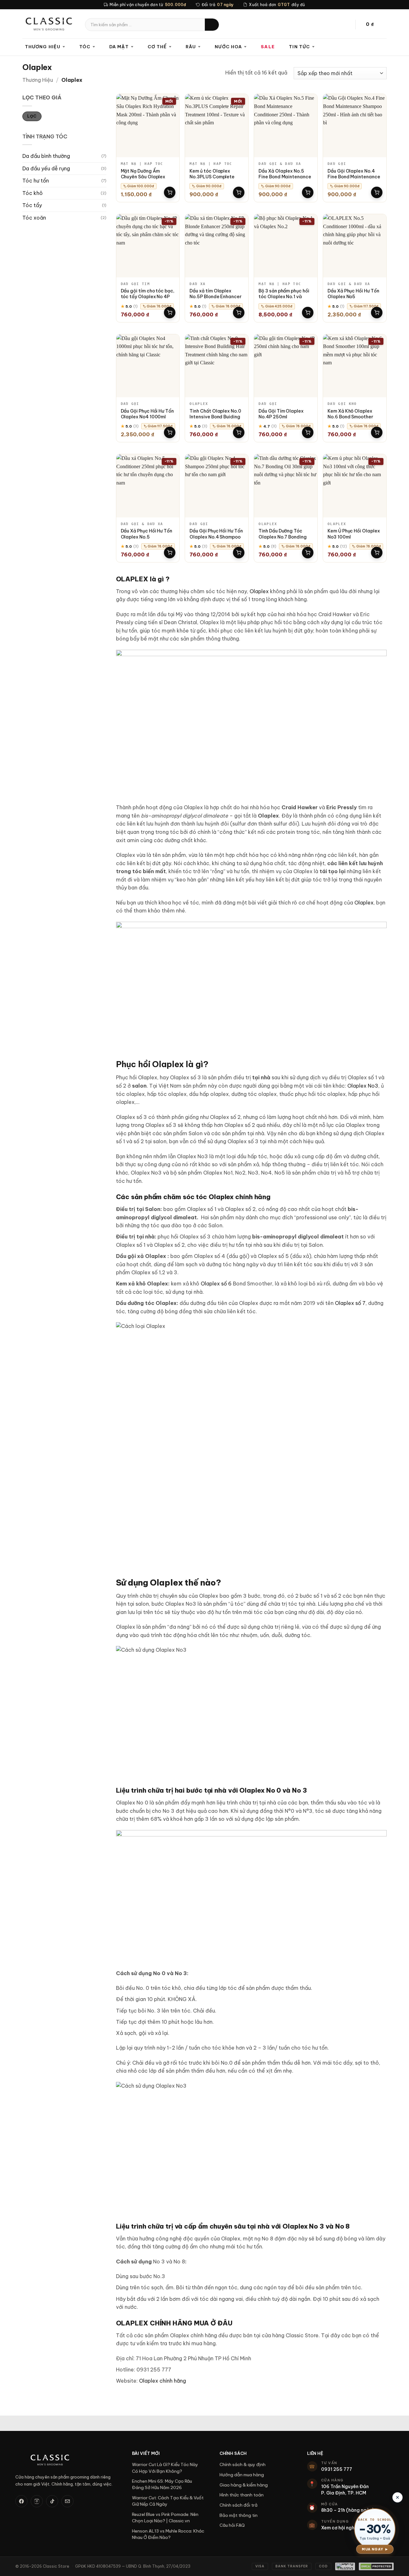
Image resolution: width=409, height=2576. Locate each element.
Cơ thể (157, 47)
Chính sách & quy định (243, 2464)
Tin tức (299, 47)
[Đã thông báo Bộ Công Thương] (345, 2566)
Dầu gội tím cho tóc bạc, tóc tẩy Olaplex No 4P (148, 294)
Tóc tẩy (32, 205)
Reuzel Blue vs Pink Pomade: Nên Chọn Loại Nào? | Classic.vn (165, 2518)
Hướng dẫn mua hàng (242, 2475)
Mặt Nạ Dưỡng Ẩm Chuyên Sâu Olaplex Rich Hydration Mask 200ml (144, 180)
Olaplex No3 (363, 1086)
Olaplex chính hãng (162, 2381)
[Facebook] (21, 2501)
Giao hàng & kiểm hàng (244, 2485)
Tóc (85, 47)
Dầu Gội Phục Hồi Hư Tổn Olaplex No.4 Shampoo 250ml (216, 537)
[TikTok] (52, 2501)
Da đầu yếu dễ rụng (46, 168)
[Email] (67, 2501)
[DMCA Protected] (376, 2566)
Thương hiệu (43, 47)
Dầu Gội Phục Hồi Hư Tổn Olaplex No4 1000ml (147, 414)
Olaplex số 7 (350, 1303)
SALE (268, 47)
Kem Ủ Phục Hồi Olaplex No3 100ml (354, 534)
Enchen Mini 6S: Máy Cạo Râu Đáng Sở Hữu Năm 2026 (162, 2484)
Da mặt (119, 47)
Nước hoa (228, 47)
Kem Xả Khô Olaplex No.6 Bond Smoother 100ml (350, 417)
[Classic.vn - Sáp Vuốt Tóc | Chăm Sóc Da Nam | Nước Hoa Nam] (49, 24)
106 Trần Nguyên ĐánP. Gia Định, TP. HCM (345, 2490)
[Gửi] (212, 25)
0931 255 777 (337, 2469)
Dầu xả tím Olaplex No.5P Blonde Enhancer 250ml (216, 297)
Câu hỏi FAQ (232, 2525)
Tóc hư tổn (36, 181)
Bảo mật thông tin (239, 2515)
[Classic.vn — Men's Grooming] (66, 2460)
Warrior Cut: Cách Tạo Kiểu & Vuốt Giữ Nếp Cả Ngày (168, 2501)
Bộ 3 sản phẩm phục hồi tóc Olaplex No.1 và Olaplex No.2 (284, 297)
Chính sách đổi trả (239, 2505)
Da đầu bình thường (46, 156)
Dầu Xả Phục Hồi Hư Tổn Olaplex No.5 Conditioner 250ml (147, 537)
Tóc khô (33, 193)
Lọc (32, 116)
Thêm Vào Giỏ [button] (170, 192)
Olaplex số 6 (216, 1284)
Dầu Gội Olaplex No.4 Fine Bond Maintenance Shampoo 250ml (354, 177)
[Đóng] (397, 2497)
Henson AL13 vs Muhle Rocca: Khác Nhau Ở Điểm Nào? (168, 2534)
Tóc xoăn (34, 218)
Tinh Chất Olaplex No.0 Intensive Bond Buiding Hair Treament (215, 417)
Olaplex (259, 591)
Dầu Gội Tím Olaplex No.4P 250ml (281, 414)
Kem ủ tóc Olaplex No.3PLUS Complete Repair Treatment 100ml (216, 177)
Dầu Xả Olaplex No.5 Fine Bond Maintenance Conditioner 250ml (285, 177)
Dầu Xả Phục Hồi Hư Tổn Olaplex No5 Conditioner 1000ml (353, 297)
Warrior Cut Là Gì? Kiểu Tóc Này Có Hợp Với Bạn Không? (165, 2468)
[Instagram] (37, 2501)
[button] (374, 25)
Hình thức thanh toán (242, 2495)
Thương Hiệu (38, 80)
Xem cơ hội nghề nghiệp (347, 2528)
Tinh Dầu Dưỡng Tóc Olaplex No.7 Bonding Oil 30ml (283, 537)
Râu (191, 47)
